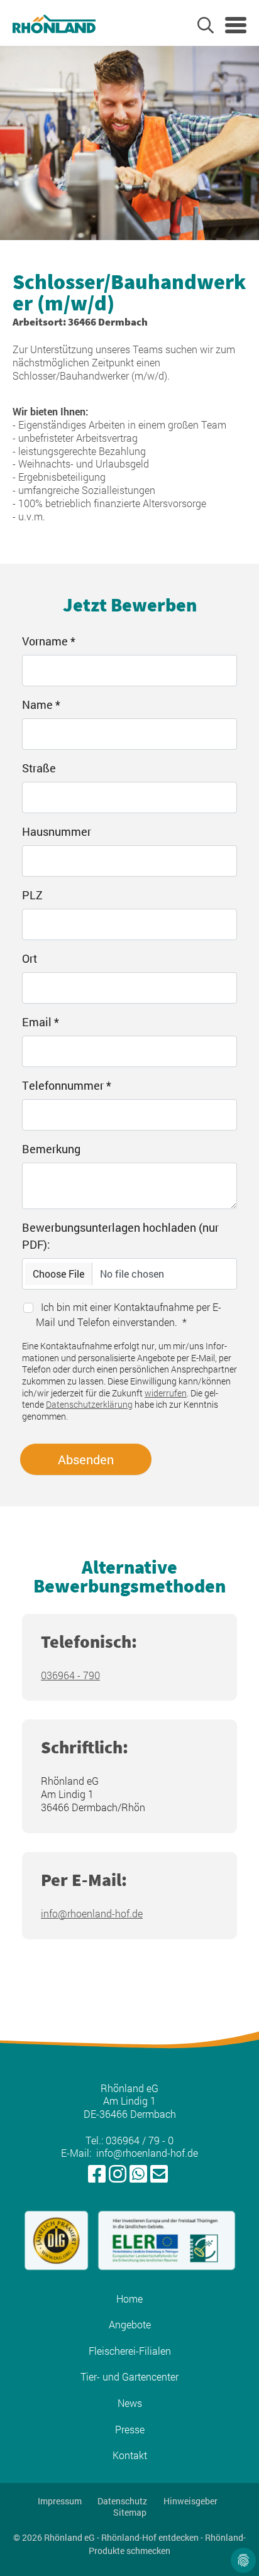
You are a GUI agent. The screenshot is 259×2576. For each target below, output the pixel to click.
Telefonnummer (67, 1085)
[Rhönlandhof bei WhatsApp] (138, 2174)
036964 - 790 (70, 1675)
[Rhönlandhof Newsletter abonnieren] (159, 2174)
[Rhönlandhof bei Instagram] (118, 2174)
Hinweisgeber (190, 2501)
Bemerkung (51, 1149)
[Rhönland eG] (54, 23)
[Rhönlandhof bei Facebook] (97, 2174)
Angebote (130, 2325)
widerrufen (166, 1393)
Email (41, 1022)
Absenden (86, 1459)
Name (41, 704)
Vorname (49, 641)
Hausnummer (57, 831)
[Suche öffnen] (206, 25)
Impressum (60, 2501)
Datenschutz (122, 2501)
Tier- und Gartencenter (129, 2377)
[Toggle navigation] (236, 25)
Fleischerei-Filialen (130, 2351)
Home (129, 2299)
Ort (30, 958)
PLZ (32, 895)
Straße (39, 768)
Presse (130, 2430)
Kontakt (130, 2455)
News (130, 2403)
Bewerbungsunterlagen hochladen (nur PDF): (120, 1236)
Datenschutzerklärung (89, 1404)
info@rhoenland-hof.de (92, 1913)
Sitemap (130, 2513)
